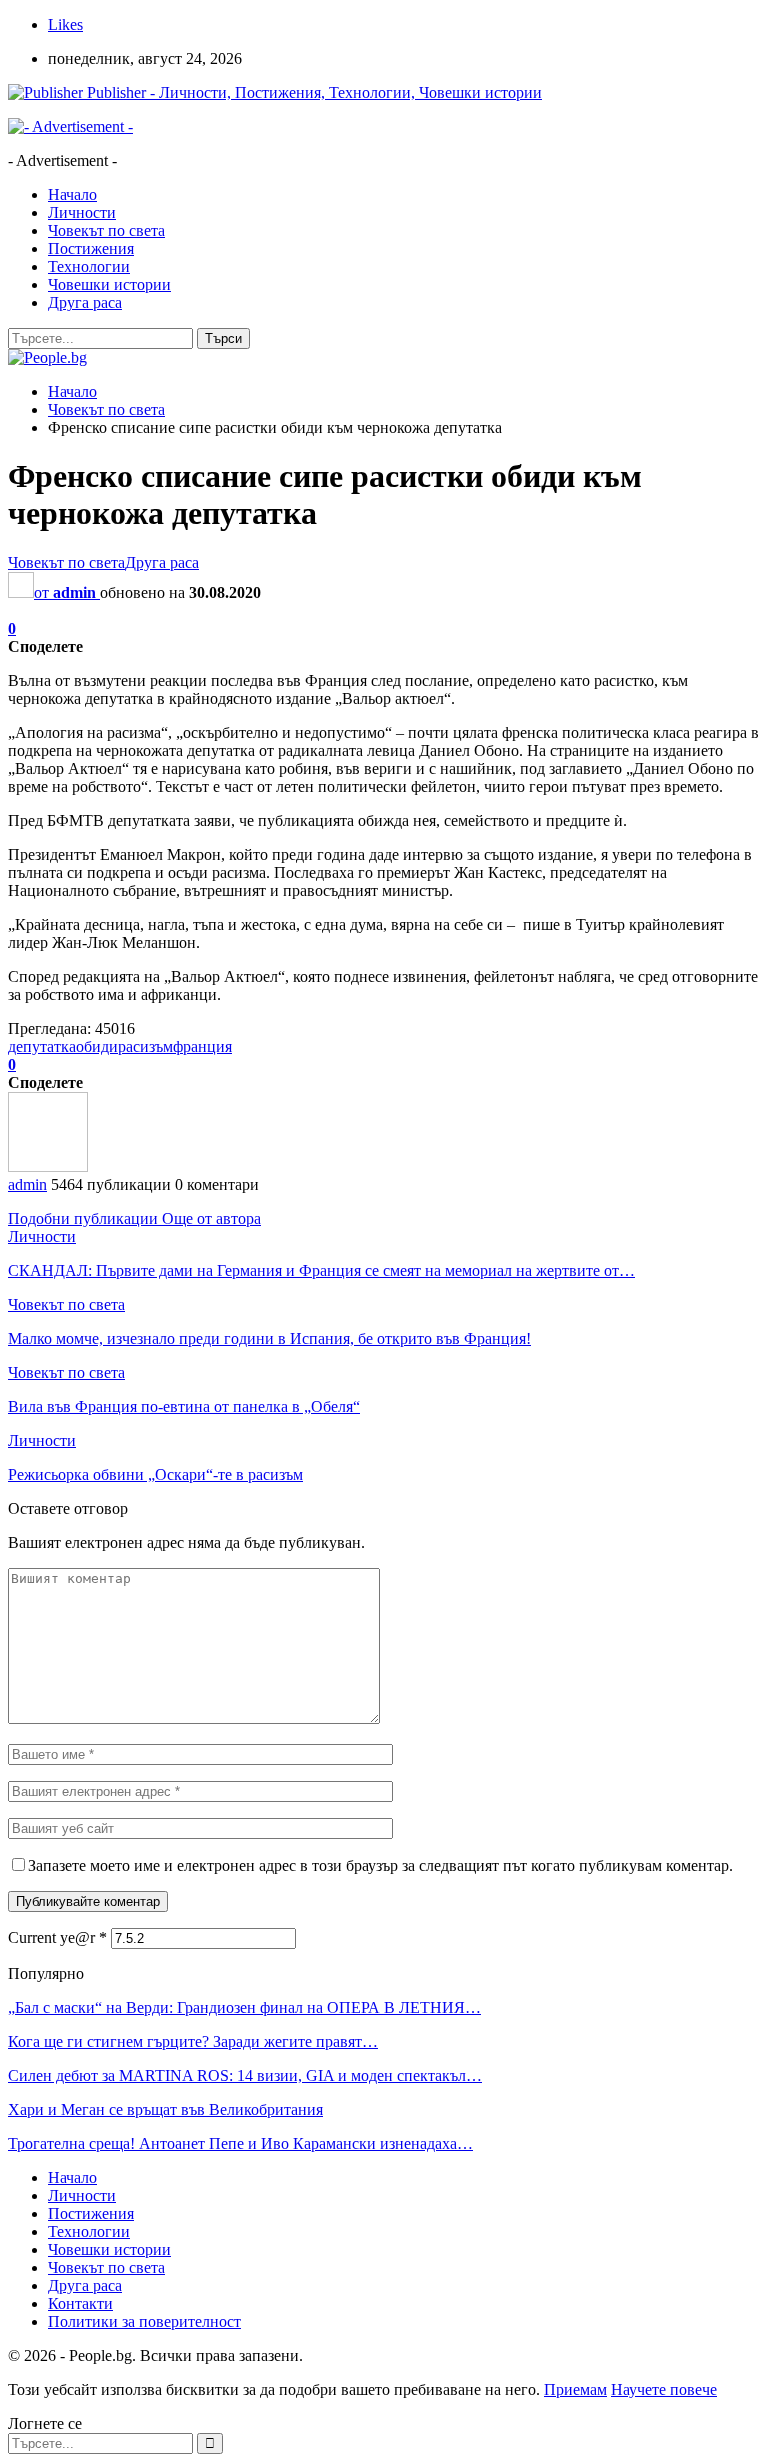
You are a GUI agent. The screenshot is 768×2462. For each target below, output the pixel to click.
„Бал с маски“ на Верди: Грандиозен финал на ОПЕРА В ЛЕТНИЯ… (244, 2007)
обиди (97, 1046)
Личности (82, 212)
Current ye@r (57, 1937)
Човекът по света (106, 230)
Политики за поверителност (144, 2321)
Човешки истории (109, 284)
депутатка (42, 1046)
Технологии (89, 266)
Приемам (575, 2389)
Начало (72, 194)
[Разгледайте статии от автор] (48, 1166)
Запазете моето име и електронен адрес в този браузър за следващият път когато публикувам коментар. (380, 1865)
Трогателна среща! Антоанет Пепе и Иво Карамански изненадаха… (240, 2143)
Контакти (80, 2303)
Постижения (91, 248)
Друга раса (85, 302)
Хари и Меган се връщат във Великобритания (165, 2109)
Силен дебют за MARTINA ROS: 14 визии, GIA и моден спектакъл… (245, 2075)
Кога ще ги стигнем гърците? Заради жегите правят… (193, 2041)
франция (202, 1046)
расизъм (145, 1046)
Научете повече (664, 2389)
